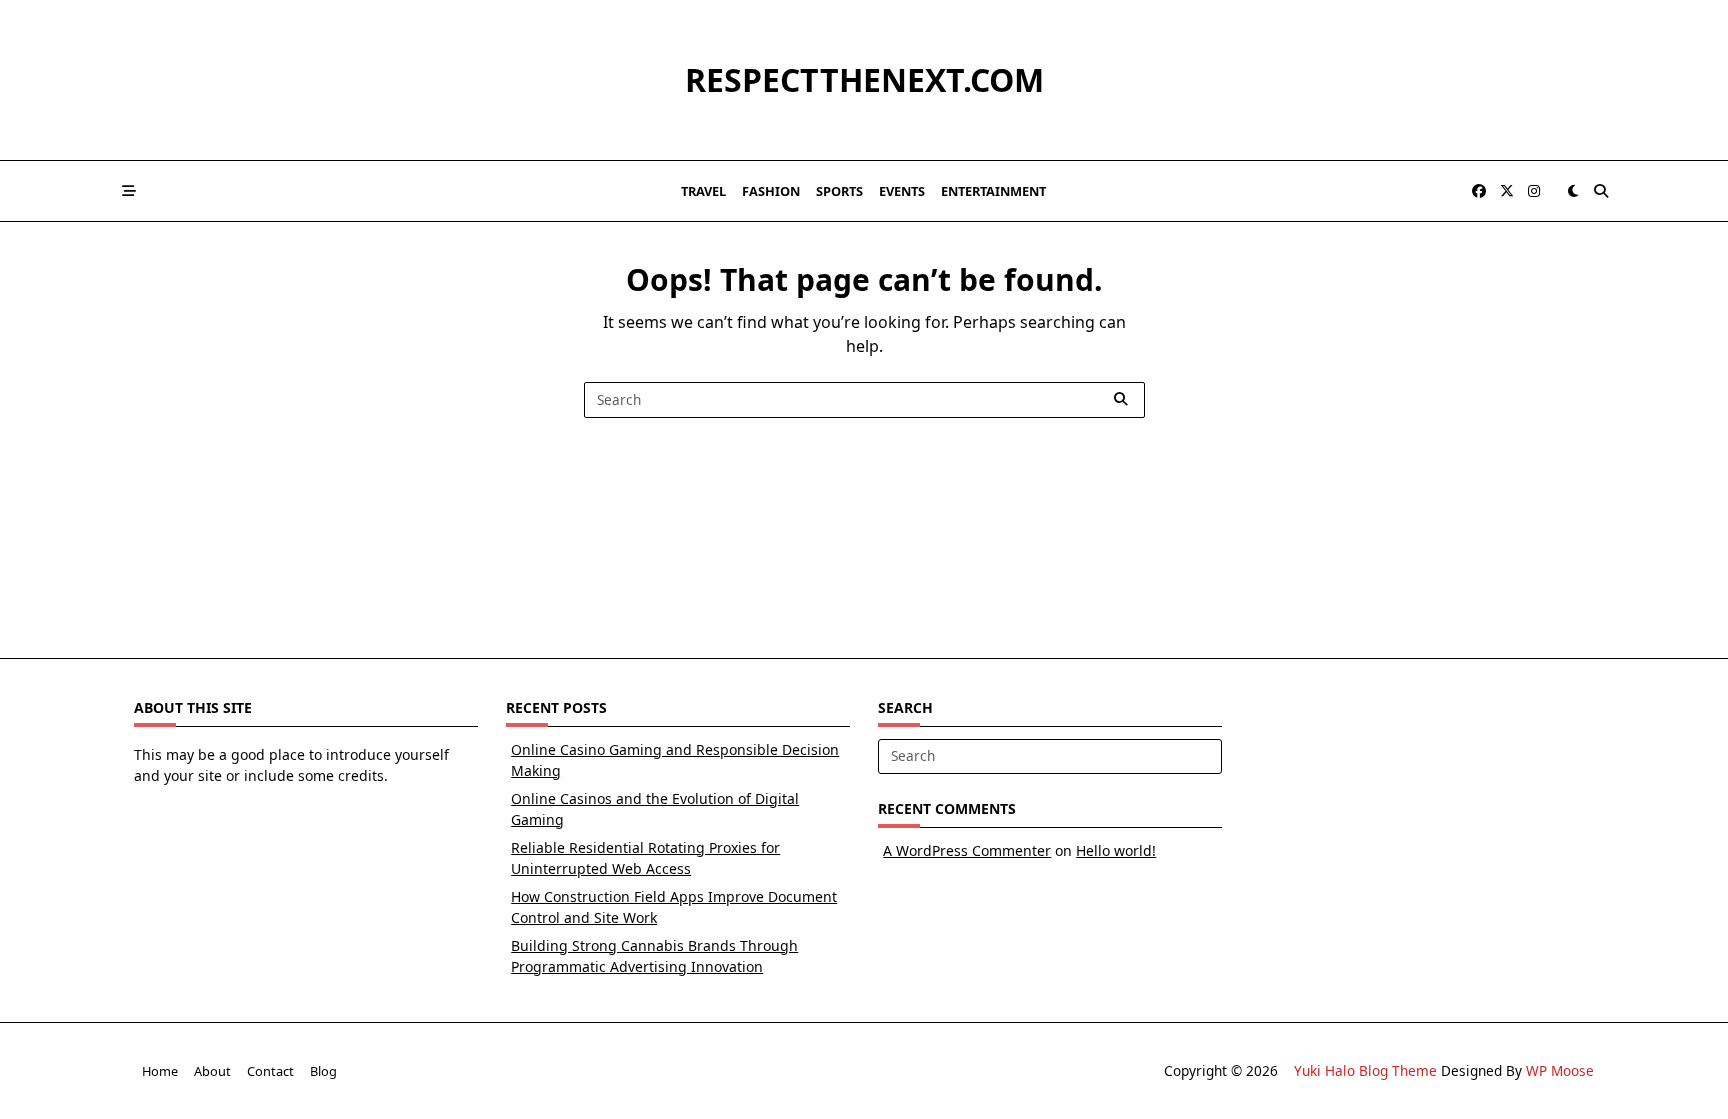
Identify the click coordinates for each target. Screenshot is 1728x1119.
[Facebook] (1479, 191)
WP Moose (1560, 1070)
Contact (270, 1071)
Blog (323, 1071)
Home (160, 1071)
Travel (703, 191)
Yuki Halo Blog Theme (1365, 1070)
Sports (839, 191)
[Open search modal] (1601, 191)
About (212, 1071)
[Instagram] (1534, 191)
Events (902, 191)
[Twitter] (1507, 191)
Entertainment (993, 191)
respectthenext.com (864, 79)
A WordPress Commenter (967, 850)
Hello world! (1116, 850)
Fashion (771, 191)
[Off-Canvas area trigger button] (129, 191)
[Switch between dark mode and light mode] (1573, 191)
